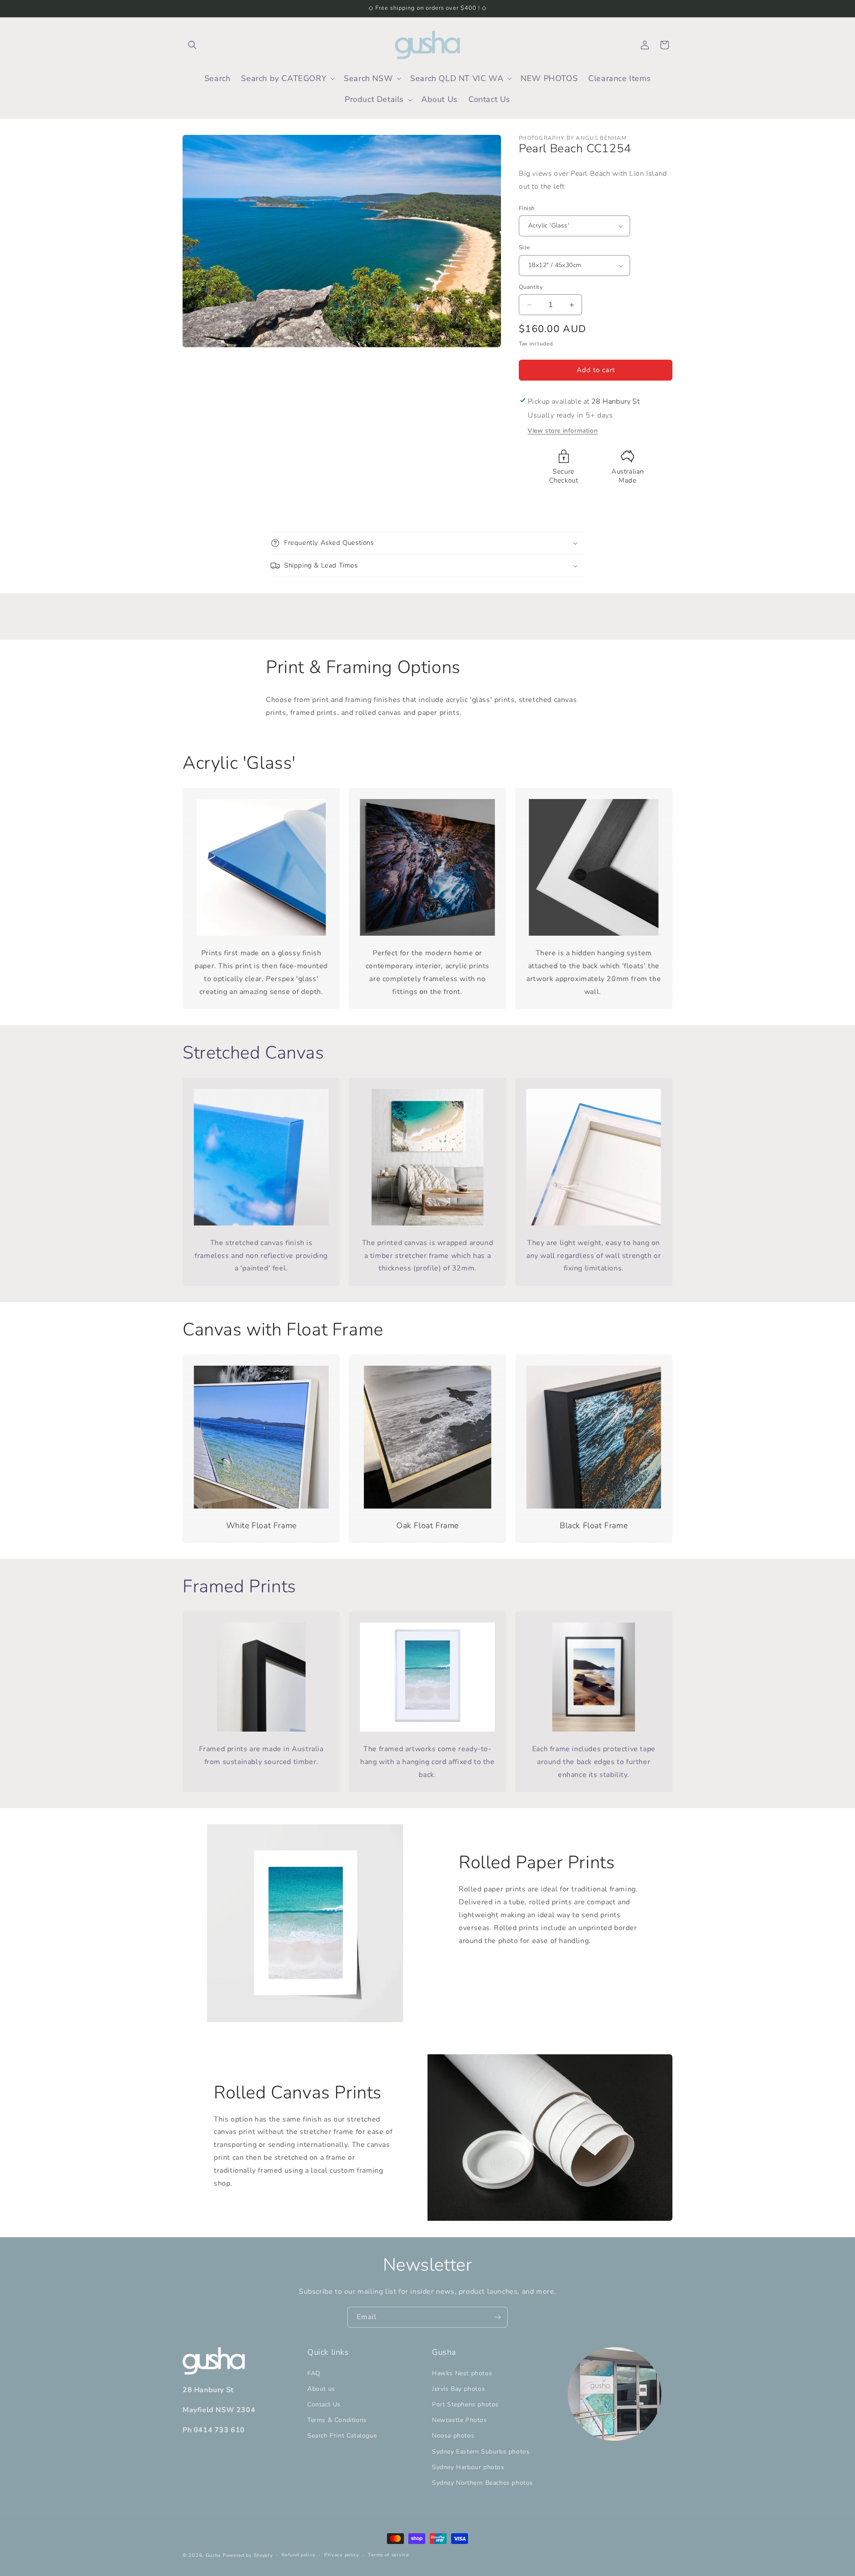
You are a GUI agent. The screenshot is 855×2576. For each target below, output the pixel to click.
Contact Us (324, 2404)
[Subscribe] (497, 2317)
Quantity (531, 287)
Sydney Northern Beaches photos (482, 2483)
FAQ (314, 2373)
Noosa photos (453, 2436)
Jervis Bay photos (458, 2389)
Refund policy (298, 2555)
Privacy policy (342, 2555)
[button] (192, 45)
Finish (527, 208)
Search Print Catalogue (342, 2436)
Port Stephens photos (465, 2404)
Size (525, 248)
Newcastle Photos (460, 2420)
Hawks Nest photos (462, 2373)
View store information (563, 431)
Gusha (214, 2555)
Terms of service (388, 2555)
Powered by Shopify (248, 2555)
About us (321, 2389)
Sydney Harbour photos (468, 2467)
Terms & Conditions (337, 2420)
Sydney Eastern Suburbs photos (481, 2452)
